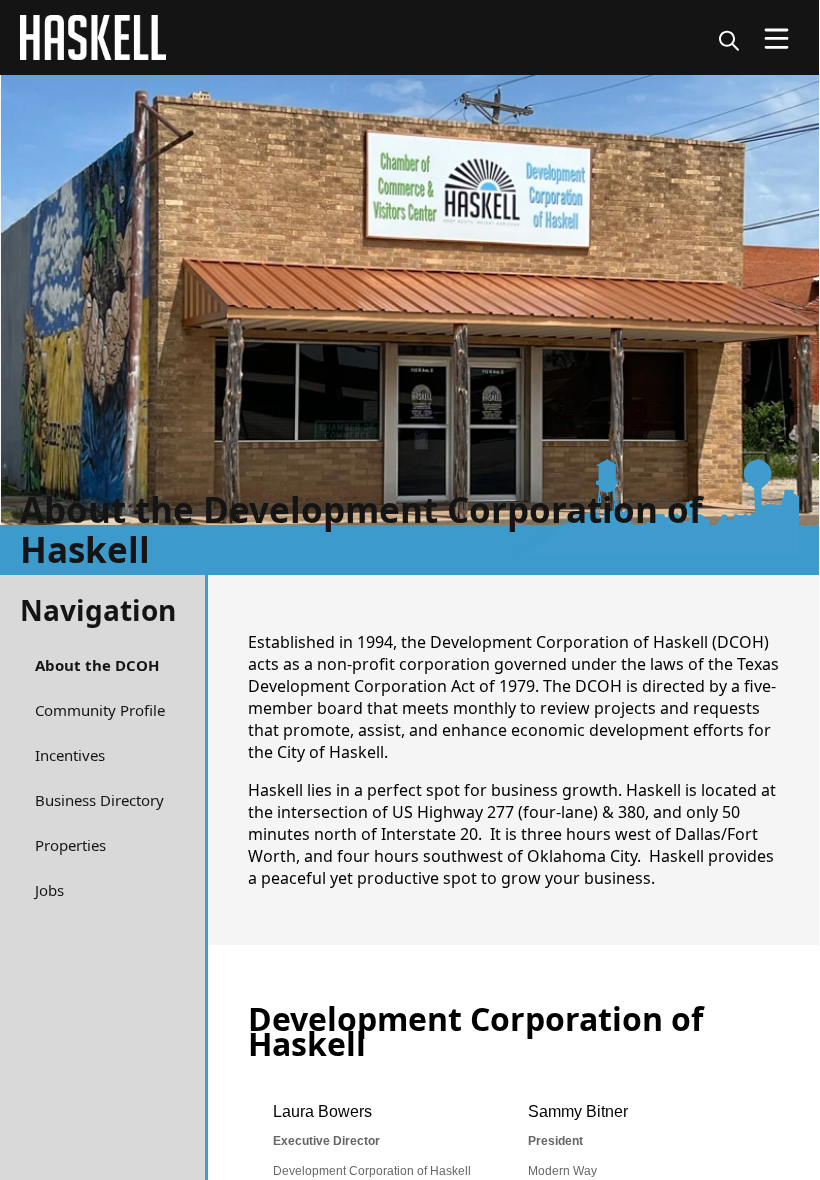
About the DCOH (97, 665)
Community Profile (100, 710)
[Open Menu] (776, 38)
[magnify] (729, 40)
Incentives (70, 755)
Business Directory (99, 800)
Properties (70, 845)
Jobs (49, 890)
